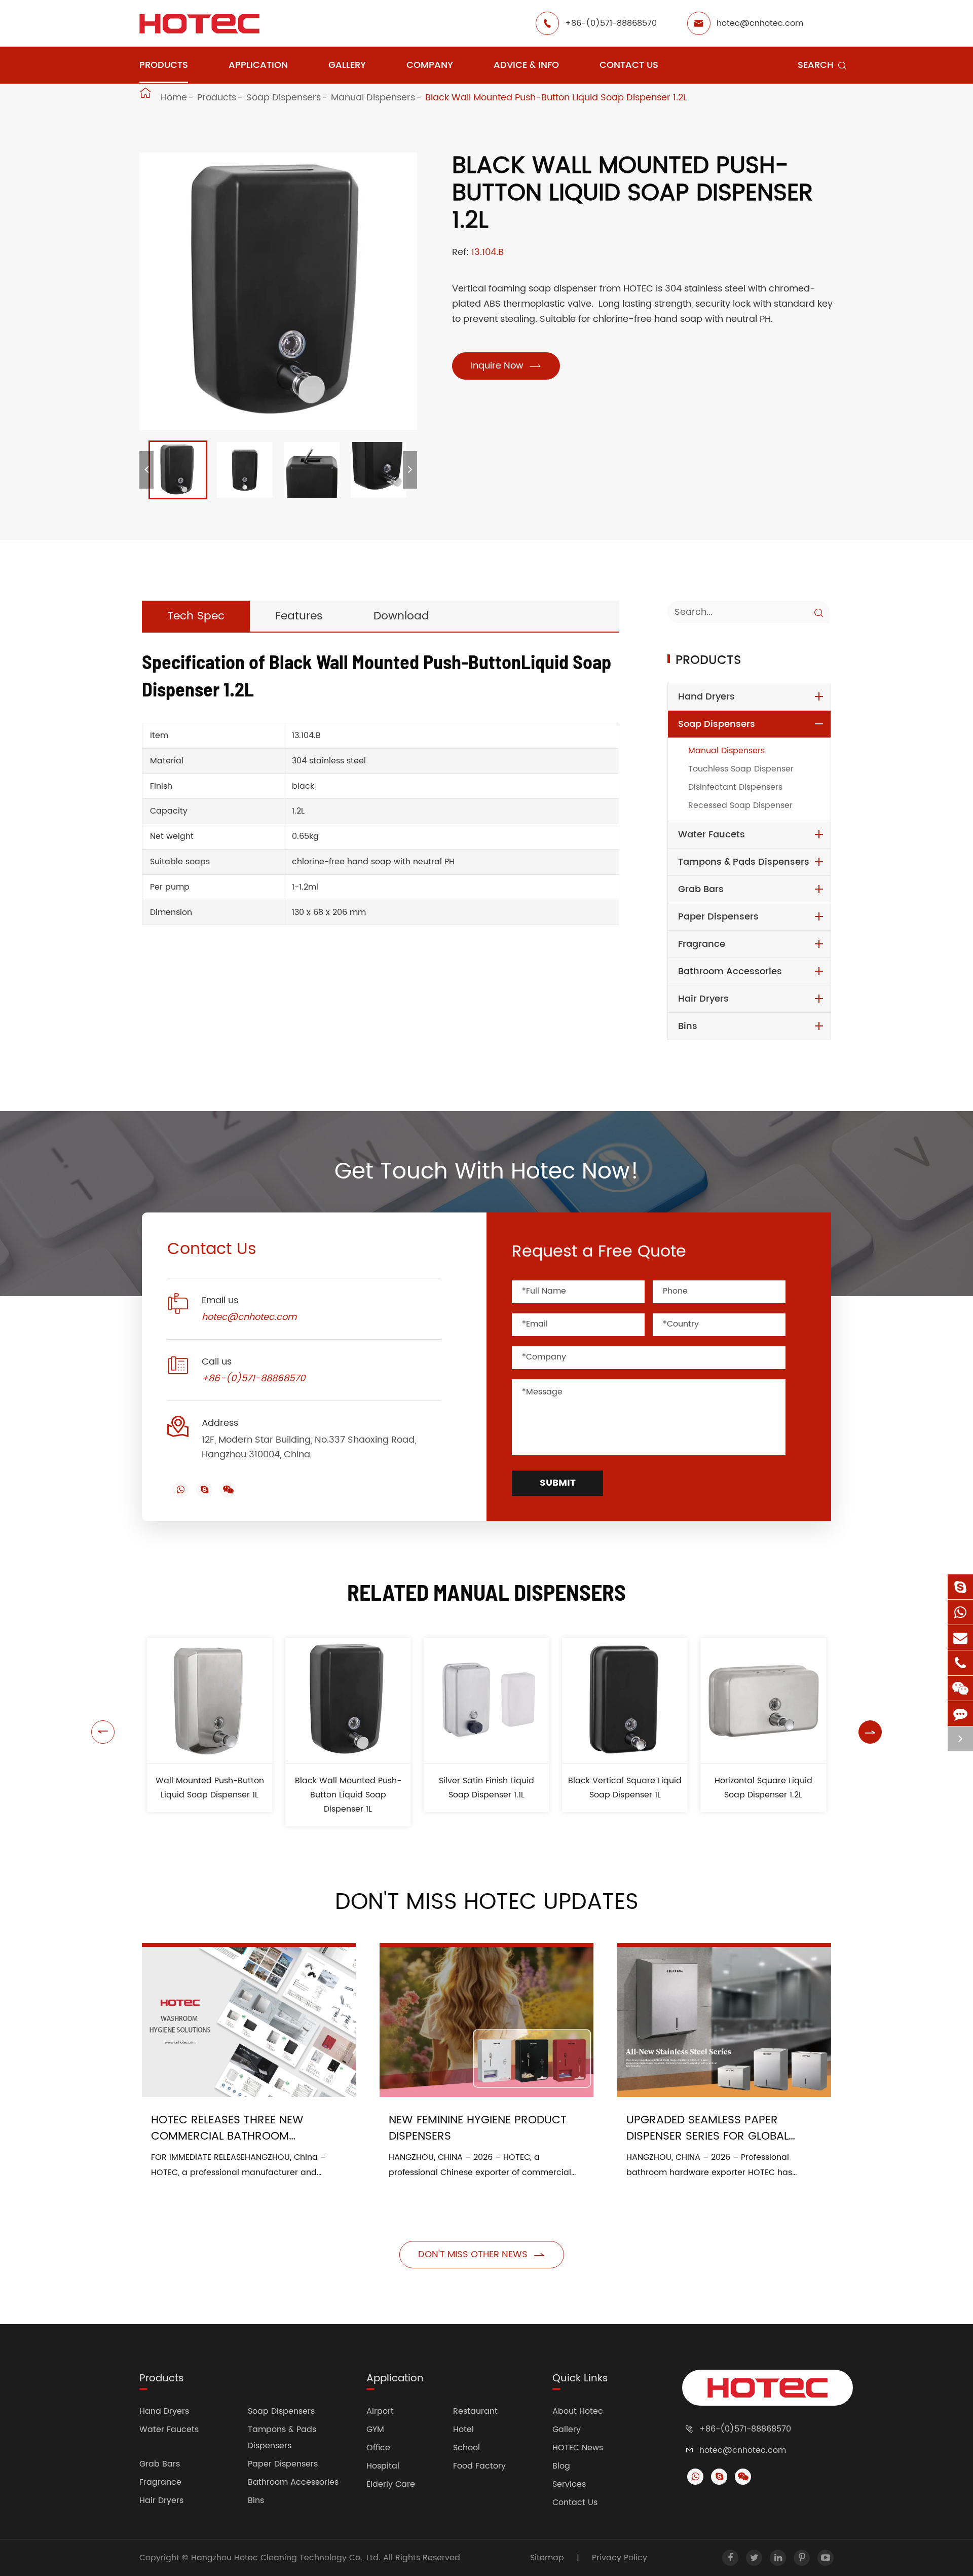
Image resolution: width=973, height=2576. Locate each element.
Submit (558, 1483)
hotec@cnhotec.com (760, 23)
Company (430, 65)
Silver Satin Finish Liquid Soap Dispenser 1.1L (486, 1788)
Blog (561, 2466)
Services (569, 2484)
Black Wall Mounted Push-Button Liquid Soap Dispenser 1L (348, 1795)
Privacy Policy (620, 2558)
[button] (146, 470)
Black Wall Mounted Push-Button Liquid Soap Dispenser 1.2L (556, 98)
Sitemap (547, 2558)
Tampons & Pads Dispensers (744, 862)
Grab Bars (701, 889)
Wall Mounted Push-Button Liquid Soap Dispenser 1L (210, 1788)
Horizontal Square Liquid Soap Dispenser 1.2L (763, 1788)
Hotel (463, 2430)
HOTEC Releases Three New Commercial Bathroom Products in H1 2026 (227, 2128)
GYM (375, 2430)
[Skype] (960, 1587)
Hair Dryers (703, 999)
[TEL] (960, 1663)
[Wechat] (960, 1688)
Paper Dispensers (718, 917)
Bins (688, 1026)
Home (174, 98)
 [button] (103, 1732)
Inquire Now (506, 366)
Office (378, 2448)
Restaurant (475, 2411)
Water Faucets (712, 835)
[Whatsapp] (960, 1612)
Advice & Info (526, 65)
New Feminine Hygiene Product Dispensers (478, 2128)
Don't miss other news (482, 2254)
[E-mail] (960, 1637)
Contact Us (629, 65)
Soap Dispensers (284, 98)
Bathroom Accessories (730, 971)
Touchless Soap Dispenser (741, 769)
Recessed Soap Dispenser (740, 805)
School (466, 2448)
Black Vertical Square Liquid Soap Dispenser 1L (625, 1788)
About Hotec (578, 2411)
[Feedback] (960, 1714)
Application (258, 65)
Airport (380, 2411)
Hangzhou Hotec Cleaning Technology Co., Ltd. (287, 2558)
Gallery (347, 65)
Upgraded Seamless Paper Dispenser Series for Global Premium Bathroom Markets (710, 2128)
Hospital (383, 2466)
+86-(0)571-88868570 (611, 23)
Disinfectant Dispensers (735, 787)
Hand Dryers (706, 697)
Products (164, 65)
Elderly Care (391, 2484)
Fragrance (702, 944)
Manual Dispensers (373, 98)
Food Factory (479, 2466)
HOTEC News (578, 2448)
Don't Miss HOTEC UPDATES (487, 1902)
